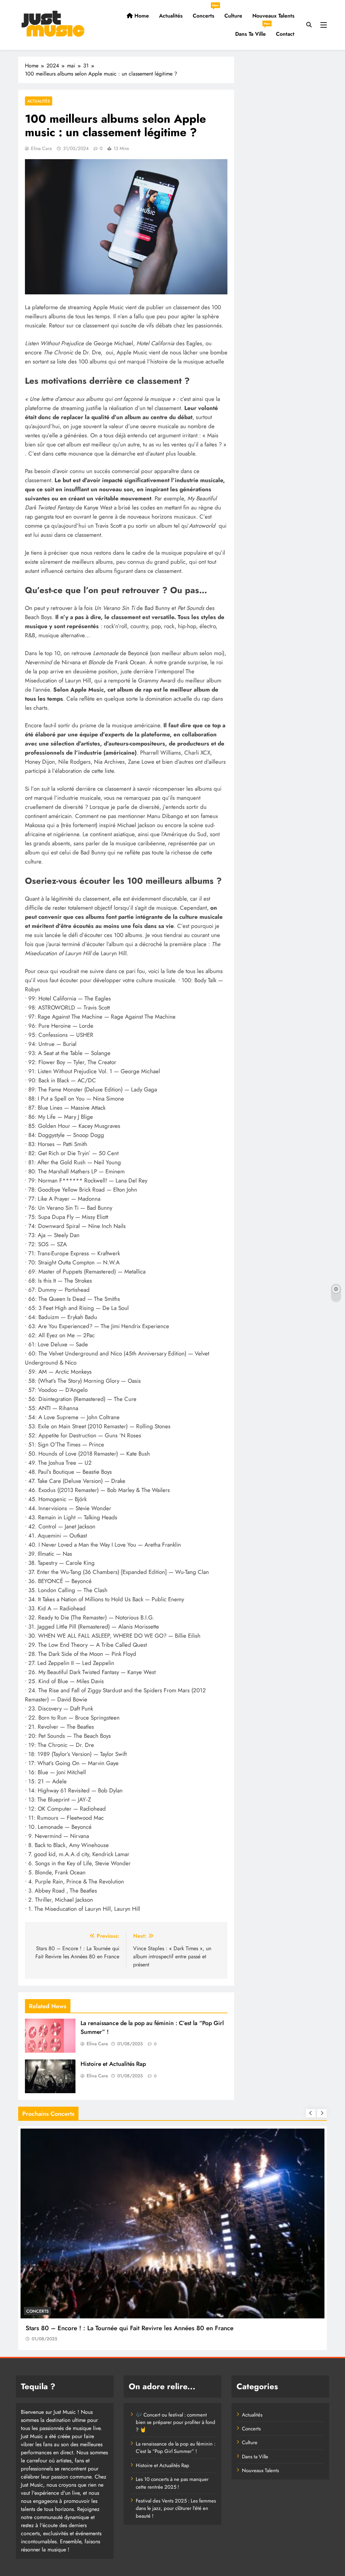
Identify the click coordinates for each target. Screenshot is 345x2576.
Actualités (171, 16)
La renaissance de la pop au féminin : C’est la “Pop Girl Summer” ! (176, 2448)
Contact (285, 34)
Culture (233, 16)
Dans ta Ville (253, 31)
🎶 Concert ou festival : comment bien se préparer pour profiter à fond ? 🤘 (176, 2422)
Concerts (206, 13)
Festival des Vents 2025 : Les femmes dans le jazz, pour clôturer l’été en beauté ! (176, 2508)
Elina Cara (41, 148)
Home (141, 16)
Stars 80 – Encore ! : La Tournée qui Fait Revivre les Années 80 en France (130, 2328)
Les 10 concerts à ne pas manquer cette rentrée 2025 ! (172, 2483)
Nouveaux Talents (273, 16)
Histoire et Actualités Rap (113, 2064)
